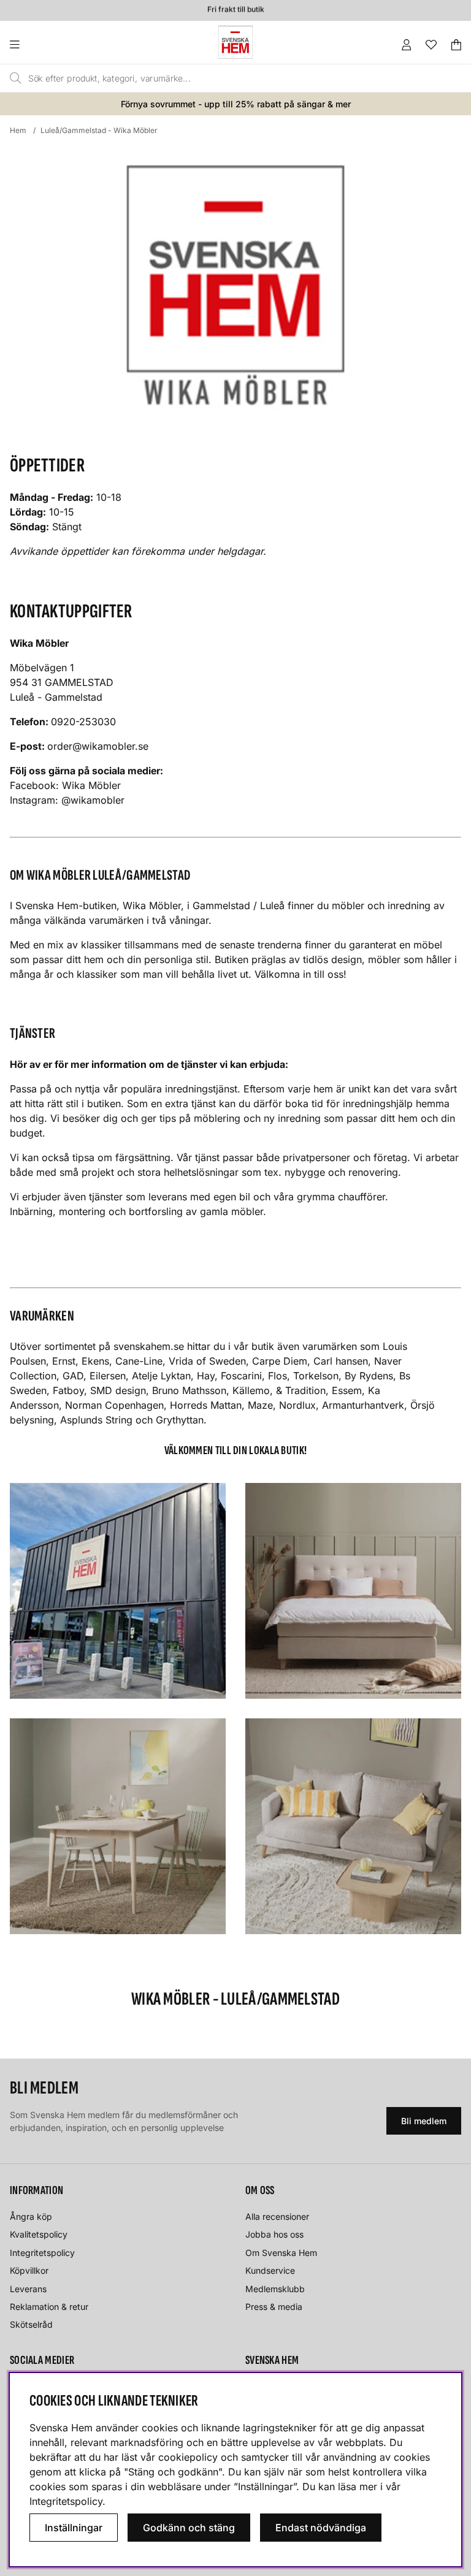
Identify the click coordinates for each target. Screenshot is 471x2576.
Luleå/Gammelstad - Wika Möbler (99, 130)
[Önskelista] (431, 45)
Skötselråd (31, 2324)
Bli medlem (424, 2121)
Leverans (28, 2289)
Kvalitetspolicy (39, 2234)
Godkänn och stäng (189, 2528)
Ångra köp (31, 2216)
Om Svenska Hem (281, 2253)
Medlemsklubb (275, 2289)
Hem (18, 130)
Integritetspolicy (42, 2253)
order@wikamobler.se (98, 746)
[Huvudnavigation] (40, 45)
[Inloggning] (407, 45)
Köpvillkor (29, 2270)
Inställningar (74, 2528)
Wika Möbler (91, 785)
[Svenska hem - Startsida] (235, 42)
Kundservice (270, 2270)
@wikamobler (94, 800)
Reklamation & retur (49, 2307)
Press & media (274, 2307)
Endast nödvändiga (321, 2528)
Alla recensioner (277, 2216)
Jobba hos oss (274, 2234)
